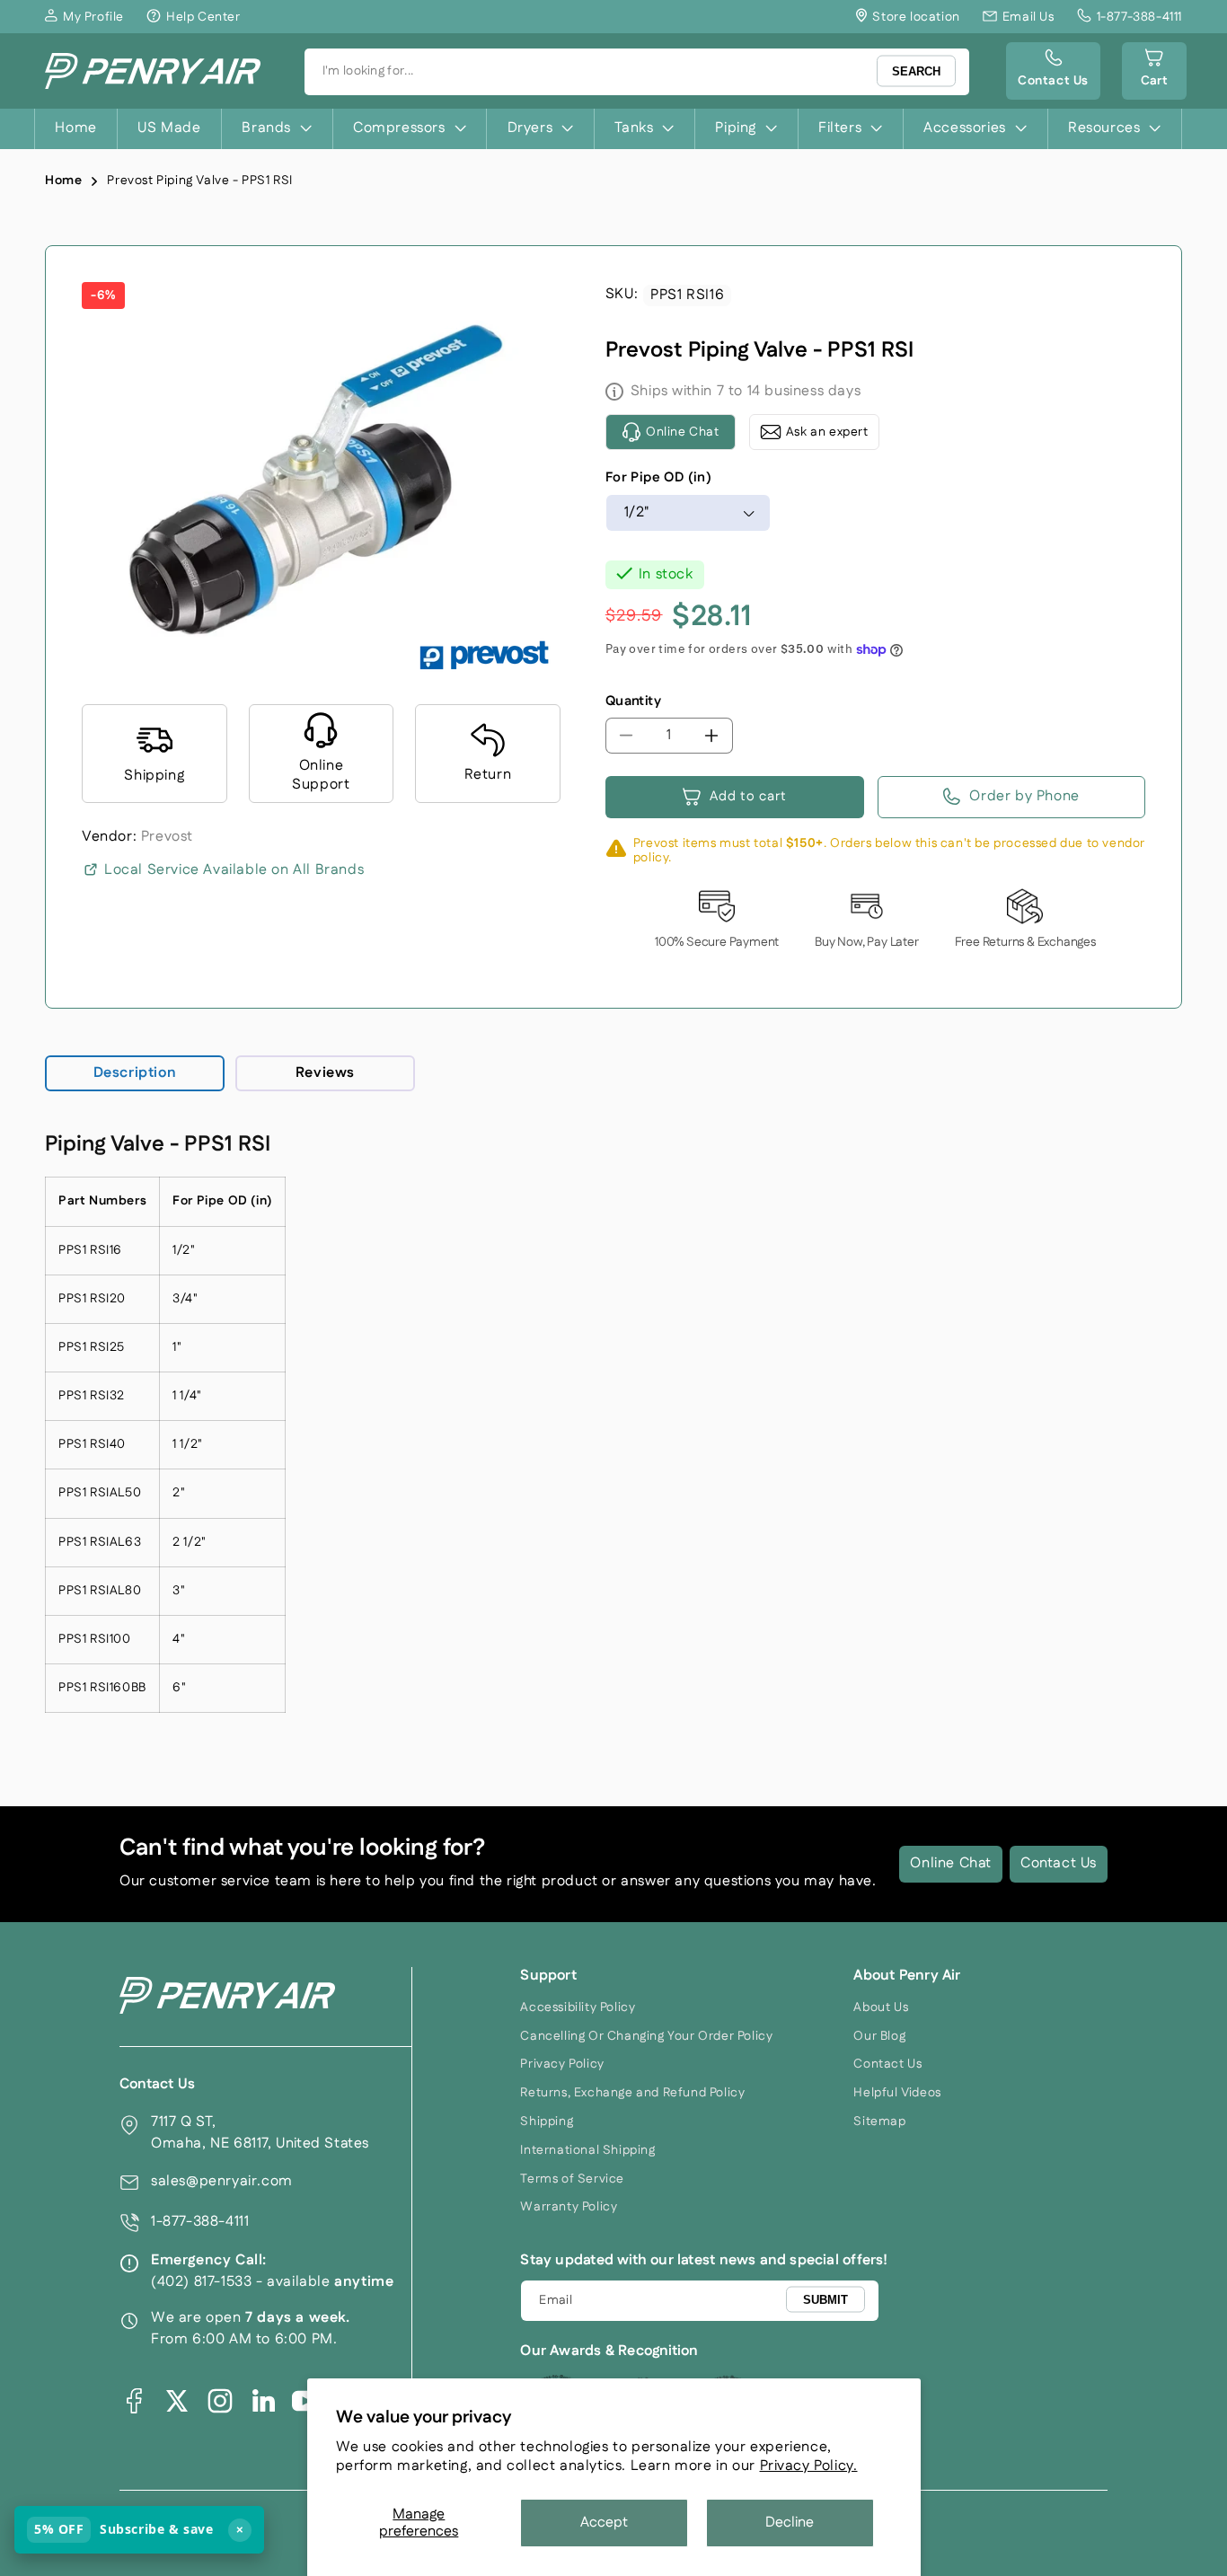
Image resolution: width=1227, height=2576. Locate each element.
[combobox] (637, 72)
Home (63, 181)
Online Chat (951, 1863)
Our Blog (879, 2036)
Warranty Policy (569, 2207)
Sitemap (879, 2122)
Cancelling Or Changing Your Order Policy (646, 2036)
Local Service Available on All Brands (234, 870)
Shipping (547, 2122)
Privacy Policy (562, 2064)
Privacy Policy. (809, 2466)
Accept (604, 2523)
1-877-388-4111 (200, 2222)
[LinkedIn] (263, 2401)
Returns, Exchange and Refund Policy (632, 2093)
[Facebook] (134, 2401)
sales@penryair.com (222, 2181)
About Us (881, 2007)
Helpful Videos (897, 2093)
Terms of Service (572, 2179)
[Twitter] (177, 2401)
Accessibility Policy (578, 2007)
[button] (1154, 71)
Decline (790, 2523)
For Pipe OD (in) (658, 477)
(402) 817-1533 (201, 2282)
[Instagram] (220, 2401)
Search (916, 71)
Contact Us (1059, 1863)
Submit (825, 2300)
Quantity (633, 701)
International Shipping (587, 2150)
